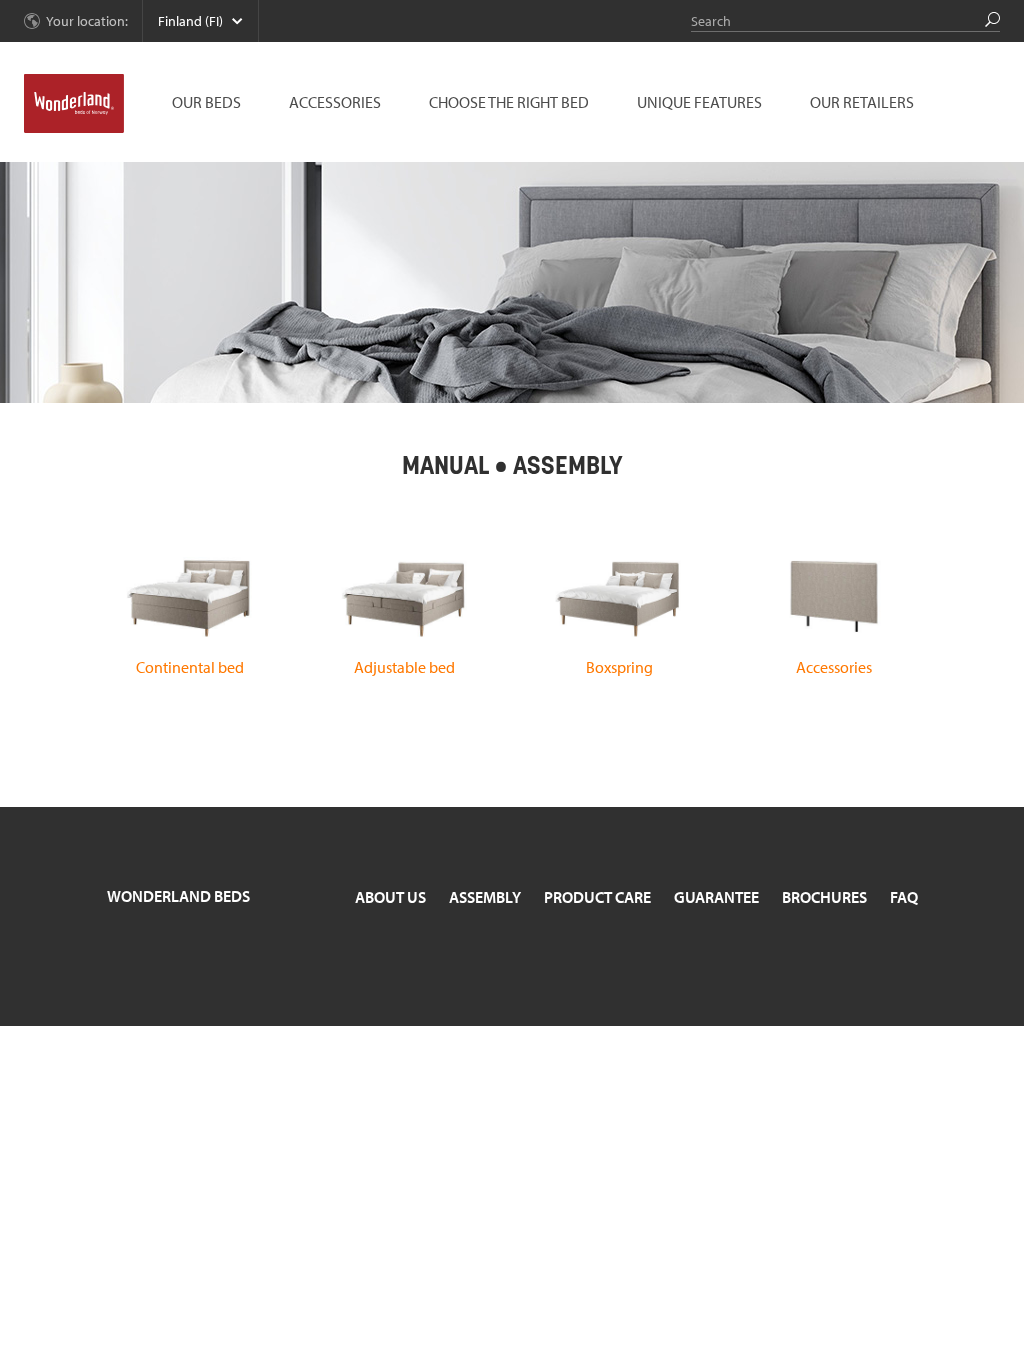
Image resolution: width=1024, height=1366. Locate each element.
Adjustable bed (404, 667)
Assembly (485, 897)
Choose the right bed (509, 102)
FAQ (904, 897)
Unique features (699, 102)
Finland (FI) (190, 21)
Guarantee (716, 897)
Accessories (335, 102)
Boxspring (619, 667)
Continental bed (190, 667)
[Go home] (74, 104)
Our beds (206, 102)
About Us (390, 897)
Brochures (824, 897)
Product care (597, 897)
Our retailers (862, 102)
